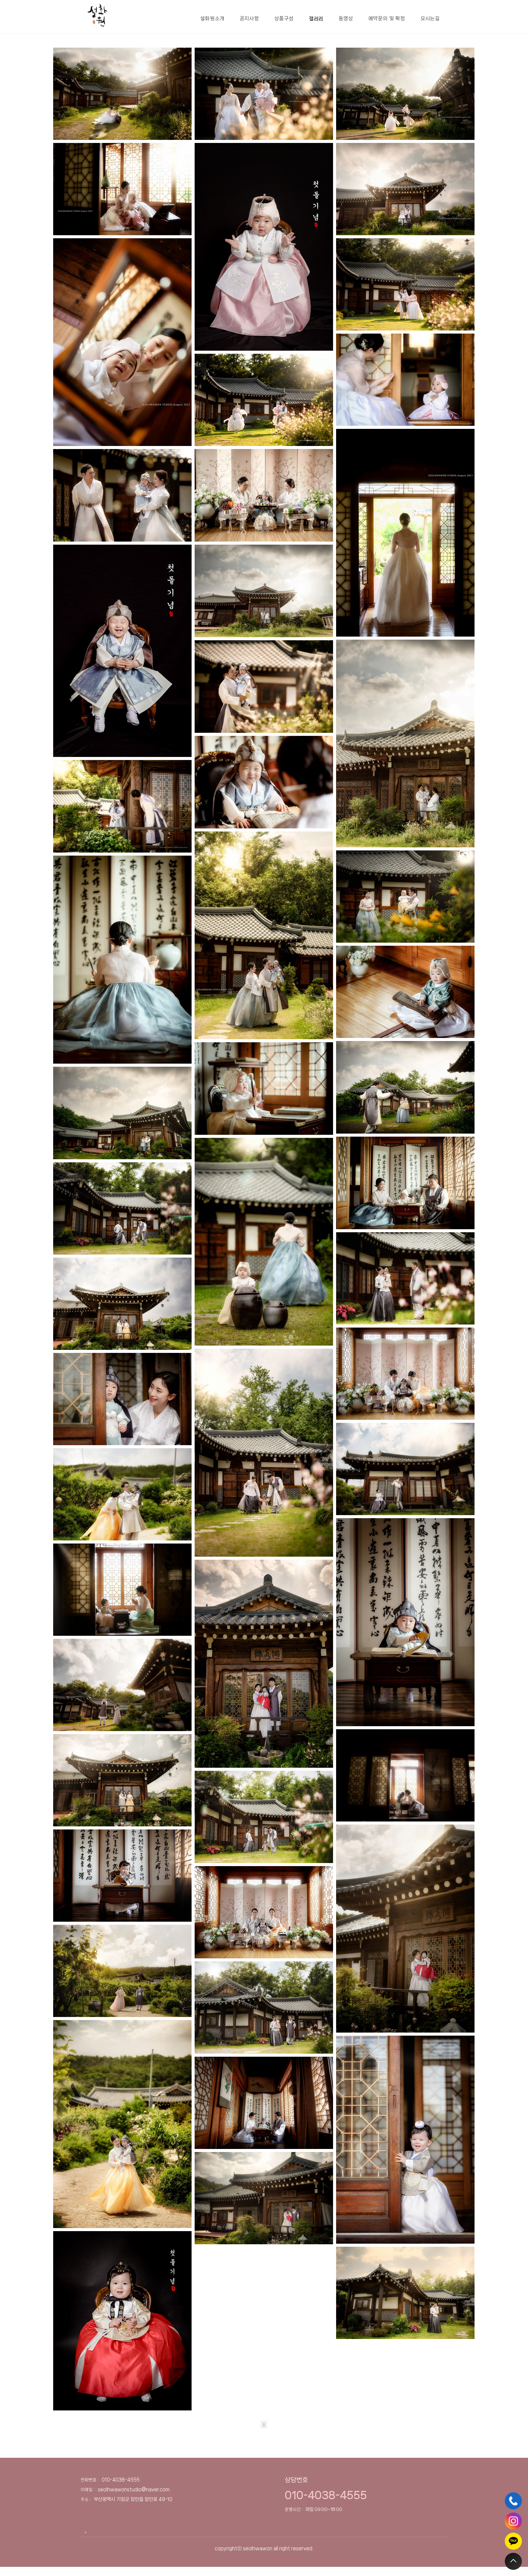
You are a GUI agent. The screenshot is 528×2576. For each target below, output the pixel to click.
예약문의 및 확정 (387, 18)
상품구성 (284, 18)
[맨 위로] (513, 2561)
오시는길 (430, 18)
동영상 (346, 18)
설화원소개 (212, 18)
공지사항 (249, 18)
